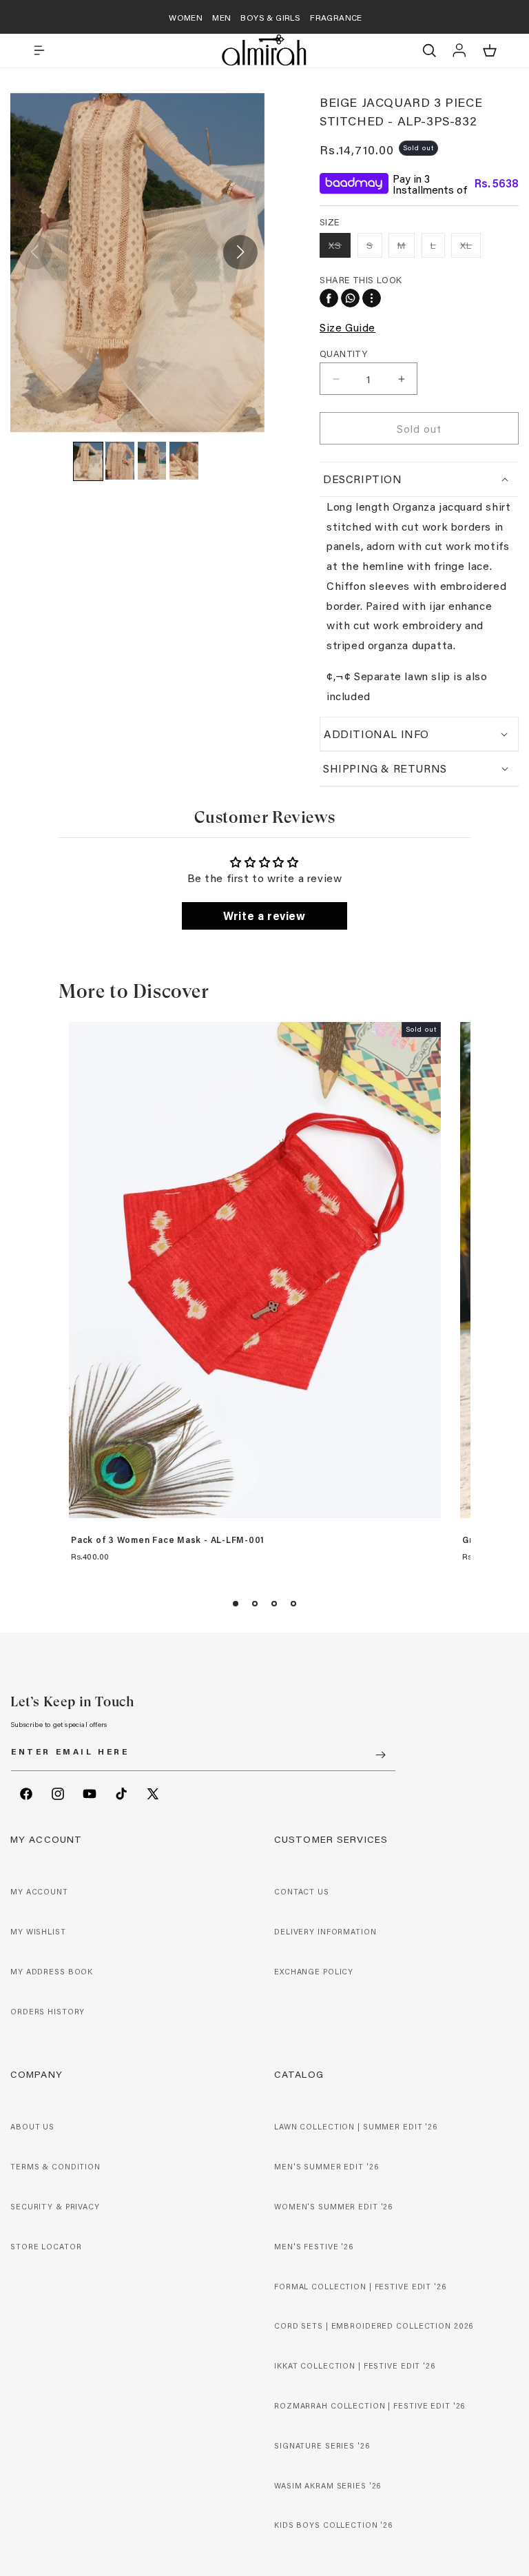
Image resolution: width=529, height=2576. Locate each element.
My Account (39, 1892)
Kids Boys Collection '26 (333, 2525)
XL (470, 248)
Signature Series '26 (322, 2446)
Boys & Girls (270, 17)
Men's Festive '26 (314, 2247)
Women (186, 17)
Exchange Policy (314, 1972)
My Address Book (52, 1972)
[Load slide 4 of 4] (293, 1604)
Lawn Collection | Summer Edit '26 (356, 2127)
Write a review (264, 916)
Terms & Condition (55, 2167)
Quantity (343, 353)
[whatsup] (350, 298)
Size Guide (348, 327)
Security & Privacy (55, 2207)
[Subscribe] (380, 1755)
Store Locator (46, 2247)
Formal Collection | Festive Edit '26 (360, 2287)
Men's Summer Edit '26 (326, 2167)
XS (340, 248)
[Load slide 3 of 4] (274, 1604)
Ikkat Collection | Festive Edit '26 (355, 2366)
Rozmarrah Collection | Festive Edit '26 (370, 2406)
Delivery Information (325, 1932)
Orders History (48, 2012)
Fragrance (336, 17)
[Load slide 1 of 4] (236, 1604)
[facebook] (329, 298)
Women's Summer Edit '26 (333, 2207)
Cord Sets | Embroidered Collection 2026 (374, 2326)
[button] (39, 50)
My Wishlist (38, 1932)
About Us (32, 2127)
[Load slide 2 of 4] (255, 1604)
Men (221, 17)
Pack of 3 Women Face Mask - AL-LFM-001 (168, 1540)
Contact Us (302, 1892)
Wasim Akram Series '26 (328, 2486)
